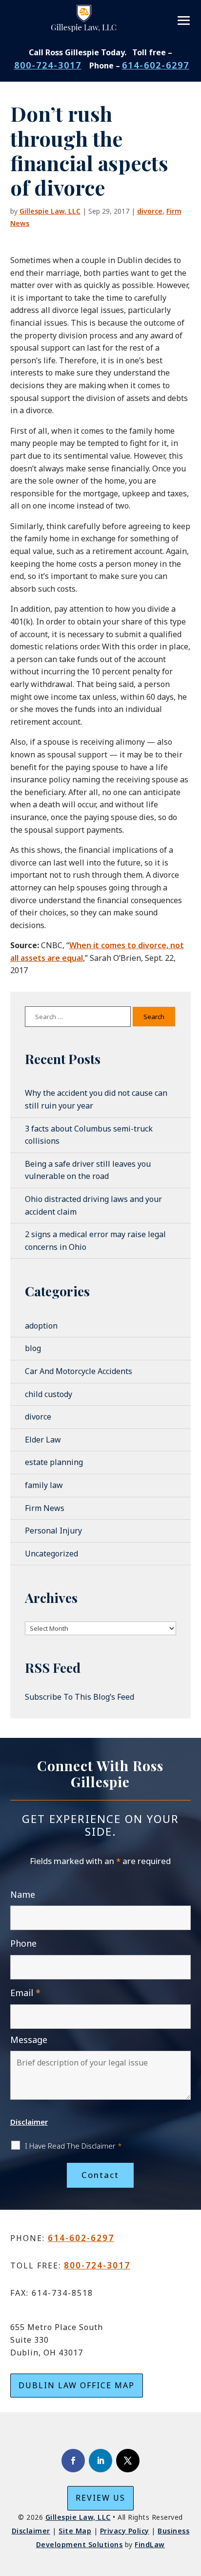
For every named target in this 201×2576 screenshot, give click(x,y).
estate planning (54, 1462)
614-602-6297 (156, 65)
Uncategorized (51, 1554)
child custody (49, 1394)
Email (25, 1993)
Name (23, 1894)
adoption (41, 1326)
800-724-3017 (48, 65)
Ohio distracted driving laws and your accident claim (93, 1205)
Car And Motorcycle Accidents (79, 1371)
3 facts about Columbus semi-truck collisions (89, 1135)
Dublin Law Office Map (77, 2385)
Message (29, 2040)
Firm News (45, 1508)
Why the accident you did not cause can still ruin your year (96, 1099)
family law (44, 1485)
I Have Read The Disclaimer (73, 2146)
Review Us (100, 2498)
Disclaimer (29, 2122)
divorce (150, 211)
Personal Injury (53, 1531)
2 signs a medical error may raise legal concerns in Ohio (95, 1241)
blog (33, 1348)
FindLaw (150, 2544)
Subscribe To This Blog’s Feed (80, 1697)
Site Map (75, 2531)
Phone (23, 1943)
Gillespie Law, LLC (50, 211)
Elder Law (43, 1440)
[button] (184, 21)
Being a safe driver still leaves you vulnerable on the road (88, 1170)
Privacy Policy (125, 2531)
